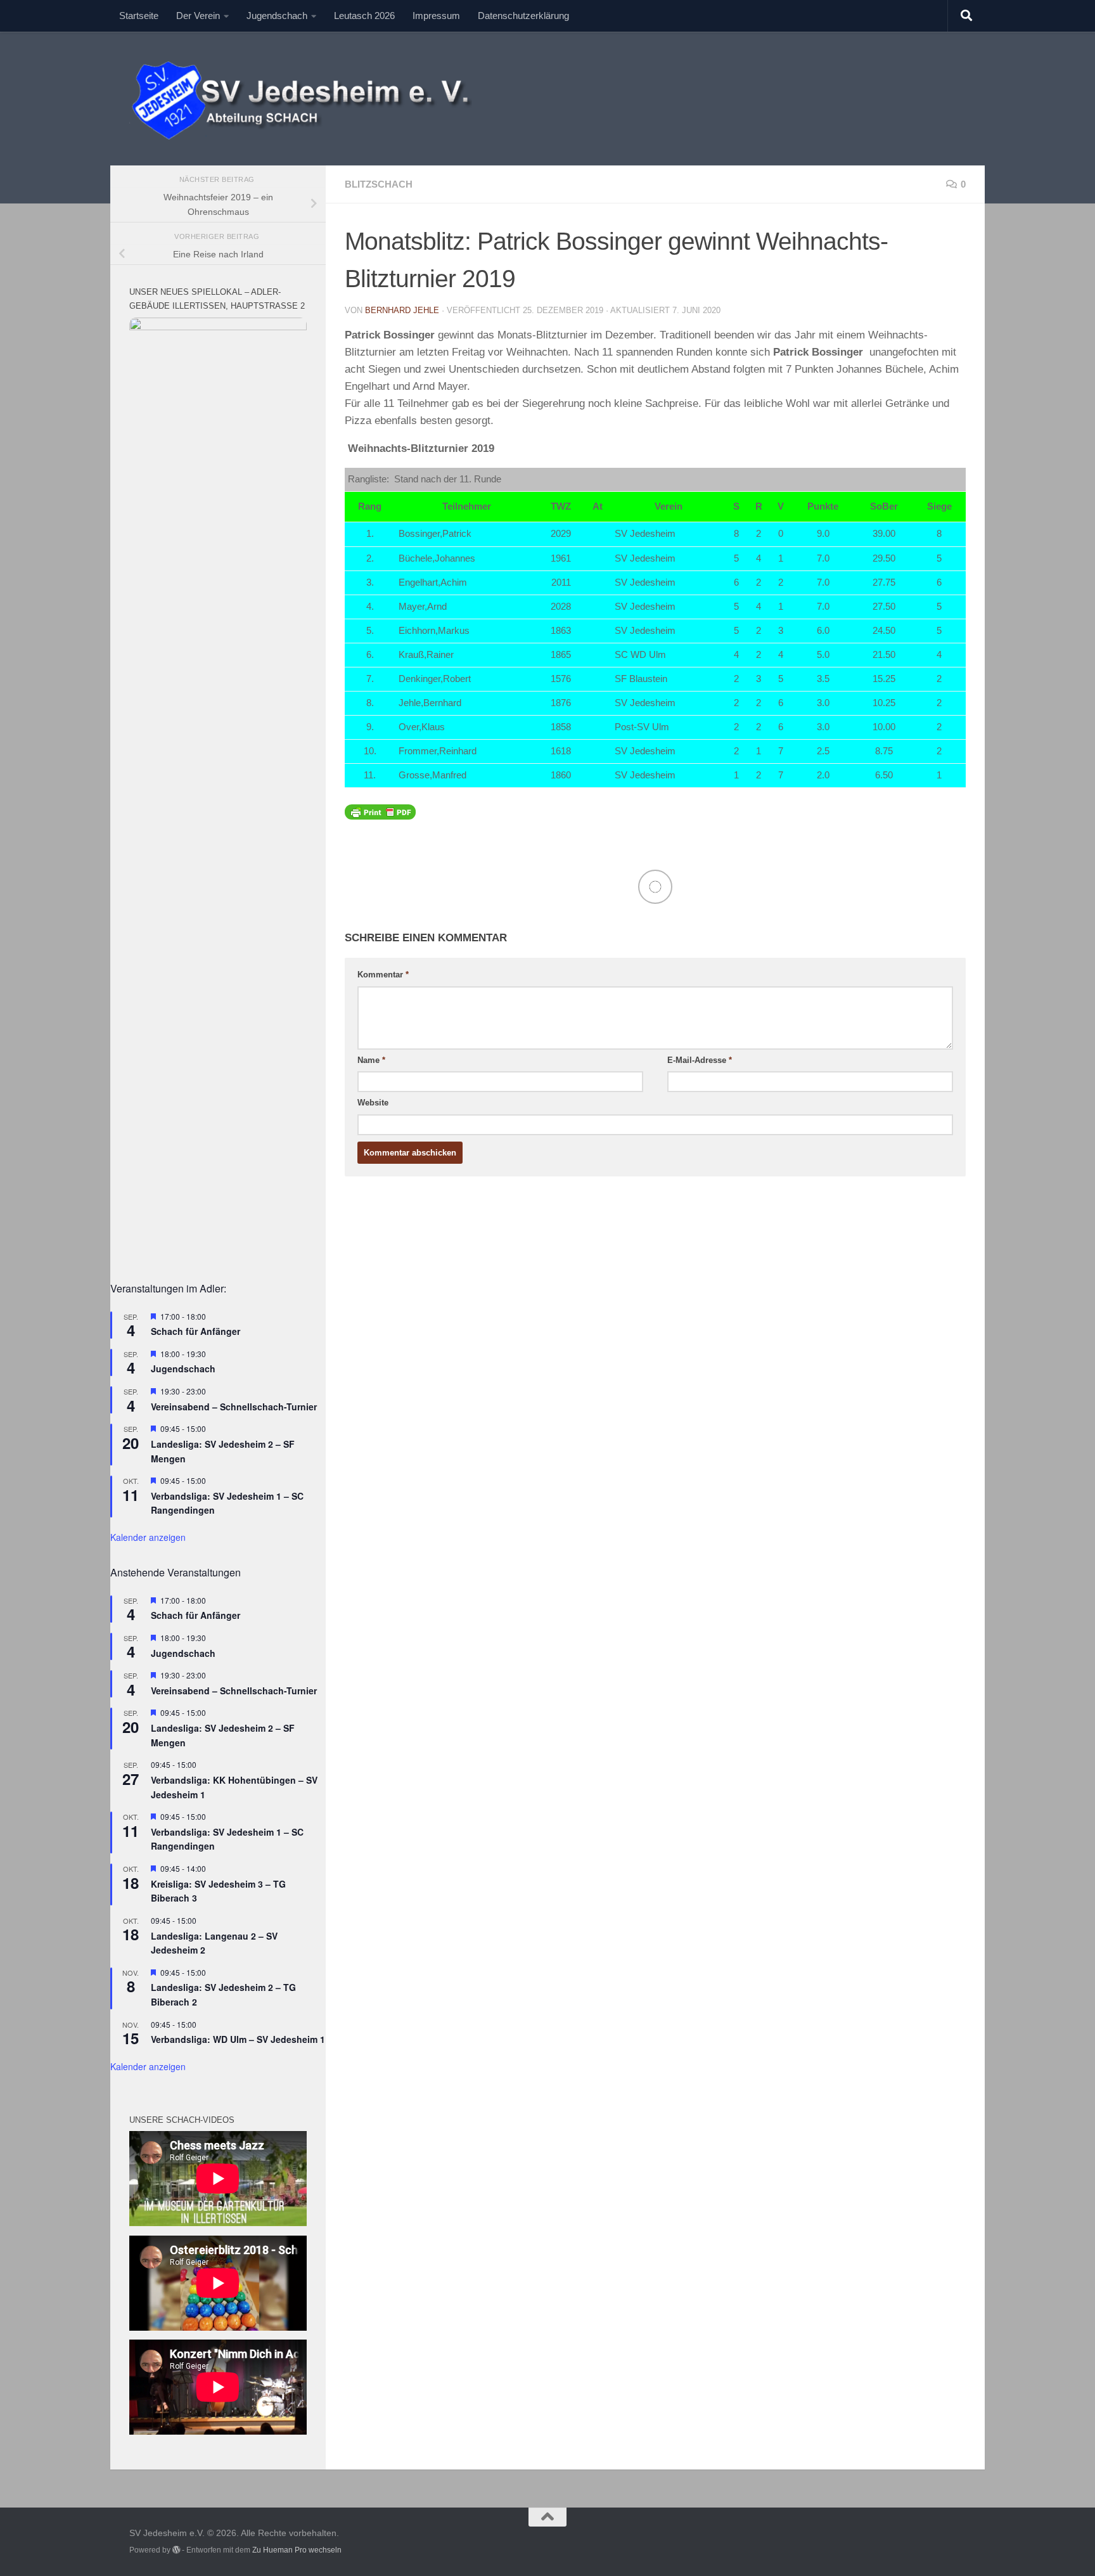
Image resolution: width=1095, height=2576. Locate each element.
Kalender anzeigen (148, 1537)
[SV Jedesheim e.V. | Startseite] (311, 99)
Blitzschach (379, 184)
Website (373, 1103)
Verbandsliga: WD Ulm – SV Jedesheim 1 (238, 2039)
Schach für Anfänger (195, 1331)
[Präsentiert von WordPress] (176, 2550)
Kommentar (383, 975)
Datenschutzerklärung (523, 16)
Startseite (139, 16)
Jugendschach (277, 16)
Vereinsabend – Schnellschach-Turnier (234, 1407)
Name (371, 1060)
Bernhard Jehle (402, 310)
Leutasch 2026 (364, 16)
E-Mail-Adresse (700, 1060)
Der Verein (198, 16)
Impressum (436, 16)
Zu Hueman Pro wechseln (297, 2550)
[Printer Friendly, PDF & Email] (380, 811)
